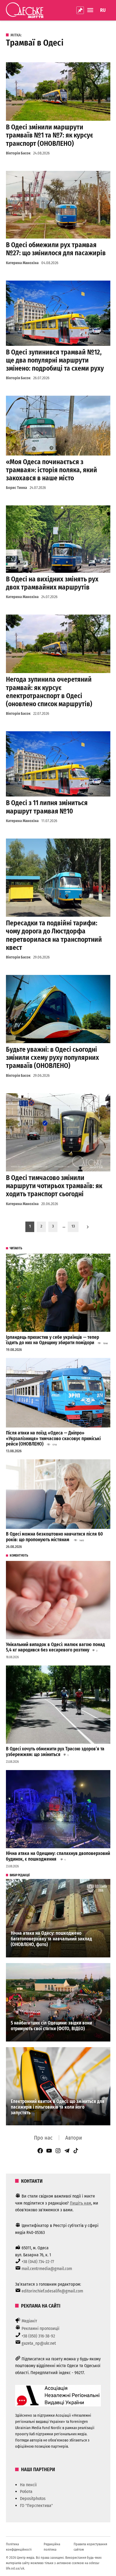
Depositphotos (33, 2499)
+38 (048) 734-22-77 (38, 2262)
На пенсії (28, 2485)
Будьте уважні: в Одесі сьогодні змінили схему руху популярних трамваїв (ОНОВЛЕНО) (52, 1058)
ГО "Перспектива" (36, 2506)
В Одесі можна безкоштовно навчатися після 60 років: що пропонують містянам (54, 1537)
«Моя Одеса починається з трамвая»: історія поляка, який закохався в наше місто (52, 470)
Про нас (43, 2138)
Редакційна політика (52, 2547)
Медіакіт (29, 2321)
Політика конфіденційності (19, 2547)
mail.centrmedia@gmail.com (47, 2269)
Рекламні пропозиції (40, 2328)
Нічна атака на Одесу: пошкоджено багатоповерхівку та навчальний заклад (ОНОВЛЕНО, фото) (51, 1939)
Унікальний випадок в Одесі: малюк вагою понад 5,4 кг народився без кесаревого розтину (55, 1647)
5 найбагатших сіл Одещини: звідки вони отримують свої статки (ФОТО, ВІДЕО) (51, 2026)
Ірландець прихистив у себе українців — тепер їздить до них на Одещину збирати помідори (52, 1340)
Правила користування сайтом (90, 2547)
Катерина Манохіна (22, 263)
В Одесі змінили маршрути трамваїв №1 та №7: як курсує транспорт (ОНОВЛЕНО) (50, 135)
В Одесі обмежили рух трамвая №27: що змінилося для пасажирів (56, 249)
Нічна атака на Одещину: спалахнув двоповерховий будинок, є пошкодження (58, 1856)
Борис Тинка (16, 488)
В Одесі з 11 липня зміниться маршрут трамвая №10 (47, 807)
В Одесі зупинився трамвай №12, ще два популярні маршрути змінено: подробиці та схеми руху (55, 360)
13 (73, 1226)
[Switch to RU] (103, 10)
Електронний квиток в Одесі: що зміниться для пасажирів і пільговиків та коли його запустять (58, 2107)
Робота (26, 2491)
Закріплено (80, 10)
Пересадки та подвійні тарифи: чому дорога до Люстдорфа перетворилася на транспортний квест (54, 935)
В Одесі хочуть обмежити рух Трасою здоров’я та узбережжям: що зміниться (55, 1752)
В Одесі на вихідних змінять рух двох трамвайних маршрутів (52, 583)
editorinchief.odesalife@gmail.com (52, 2291)
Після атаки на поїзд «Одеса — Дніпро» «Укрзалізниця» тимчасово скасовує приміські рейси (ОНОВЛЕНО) (53, 1439)
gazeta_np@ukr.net (39, 2343)
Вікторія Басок (18, 153)
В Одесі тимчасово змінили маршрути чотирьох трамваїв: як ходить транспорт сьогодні (54, 1186)
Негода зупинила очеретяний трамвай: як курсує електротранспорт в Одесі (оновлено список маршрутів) (49, 692)
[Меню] (91, 10)
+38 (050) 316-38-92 (38, 2336)
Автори (74, 2138)
